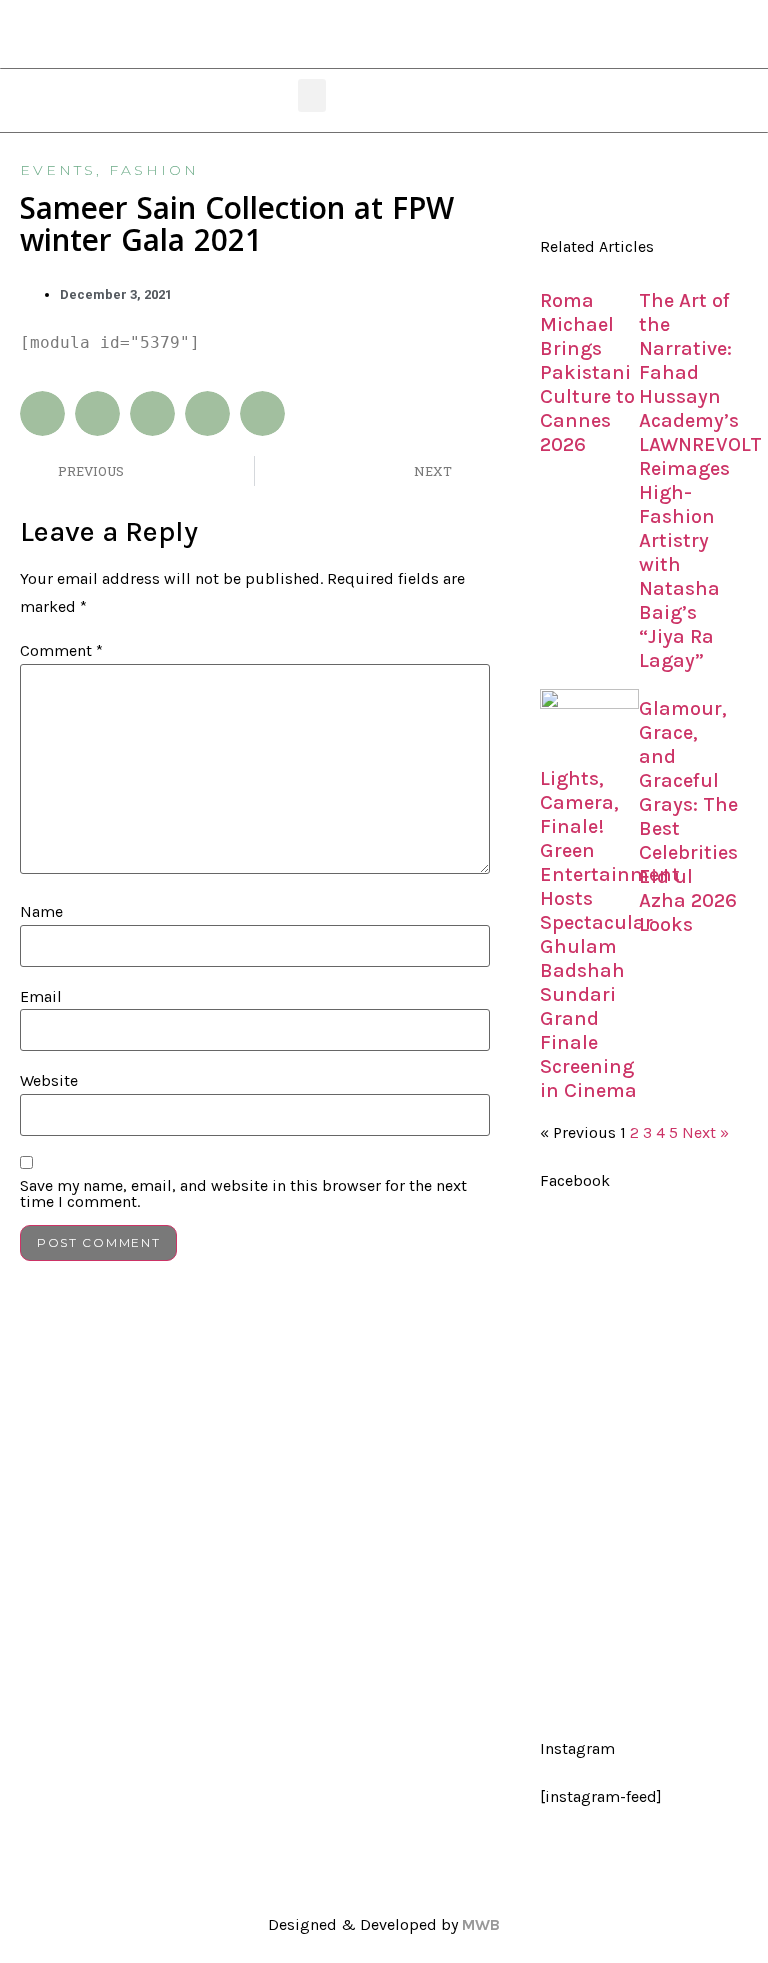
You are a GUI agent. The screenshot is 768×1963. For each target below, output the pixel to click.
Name (41, 912)
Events (58, 170)
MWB (481, 1924)
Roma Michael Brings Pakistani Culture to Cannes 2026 (587, 372)
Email (41, 997)
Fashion (154, 170)
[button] (312, 95)
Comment (61, 651)
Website (49, 1081)
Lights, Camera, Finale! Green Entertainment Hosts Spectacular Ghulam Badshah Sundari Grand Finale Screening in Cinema (610, 934)
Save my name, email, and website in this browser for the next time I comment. (243, 1194)
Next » (705, 1132)
